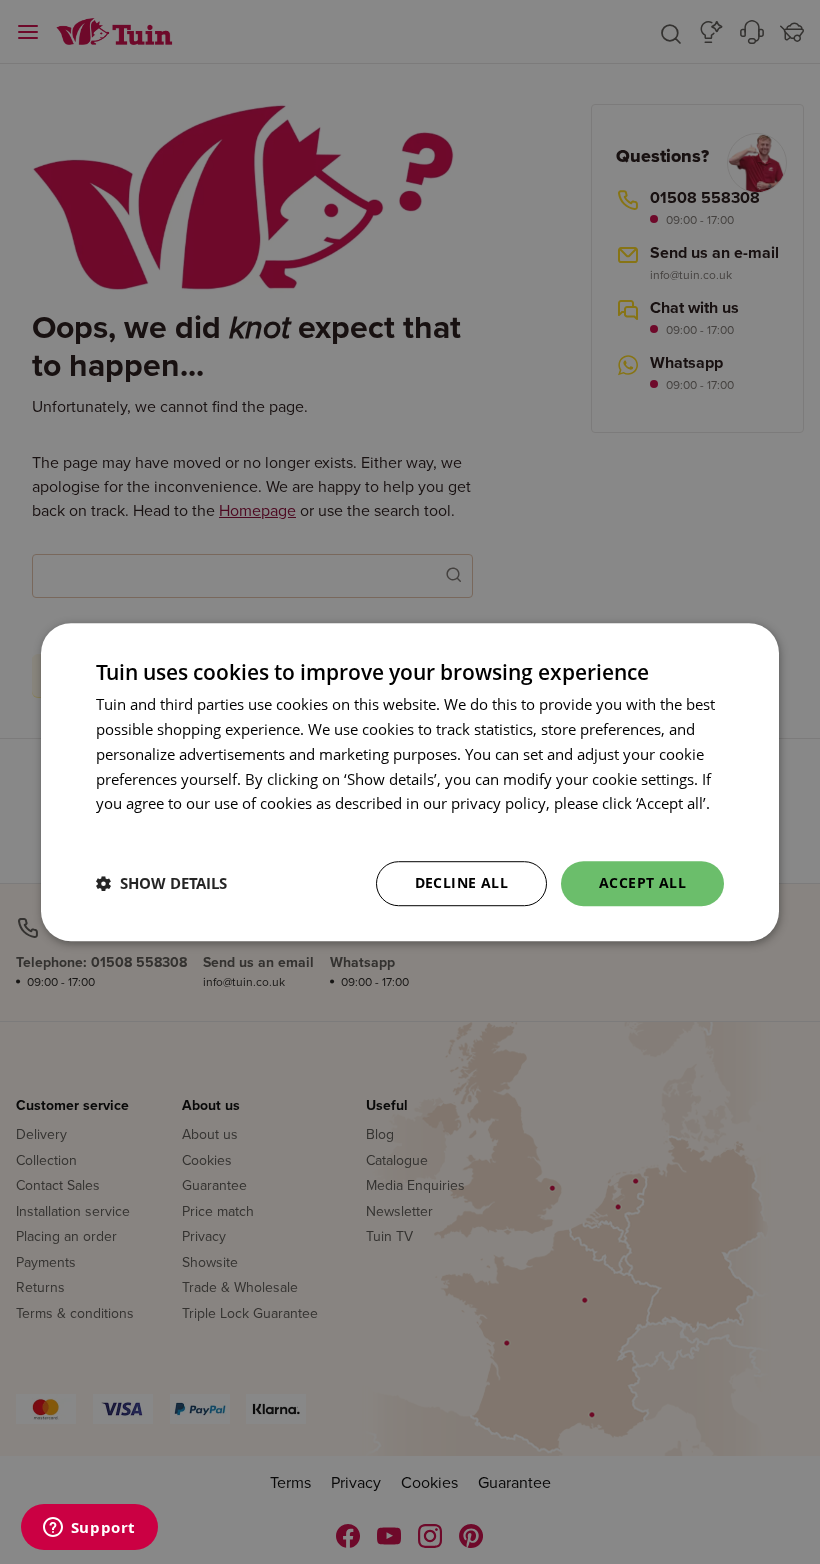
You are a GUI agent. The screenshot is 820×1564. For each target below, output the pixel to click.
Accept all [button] (642, 882)
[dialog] (410, 782)
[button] (161, 883)
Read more (133, 828)
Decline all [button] (461, 882)
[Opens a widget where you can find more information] (89, 1529)
